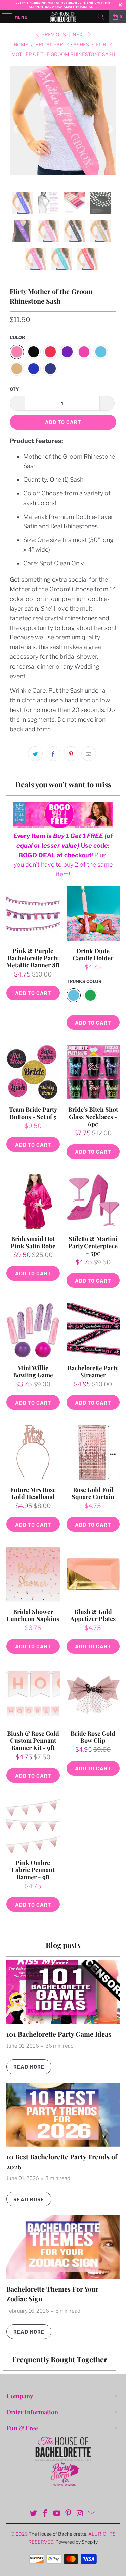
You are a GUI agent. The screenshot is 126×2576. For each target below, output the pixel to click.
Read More (29, 2067)
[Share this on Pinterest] (71, 754)
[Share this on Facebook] (53, 754)
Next (79, 35)
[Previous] (16, 129)
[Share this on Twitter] (35, 754)
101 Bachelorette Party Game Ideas (59, 2034)
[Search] (101, 17)
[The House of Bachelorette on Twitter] (34, 2514)
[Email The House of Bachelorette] (92, 2514)
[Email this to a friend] (89, 754)
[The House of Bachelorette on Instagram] (80, 2514)
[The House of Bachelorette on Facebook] (45, 2514)
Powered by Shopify (77, 2542)
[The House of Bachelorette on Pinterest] (69, 2514)
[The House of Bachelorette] (63, 17)
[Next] (110, 129)
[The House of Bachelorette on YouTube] (57, 2514)
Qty (14, 389)
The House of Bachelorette (57, 2534)
